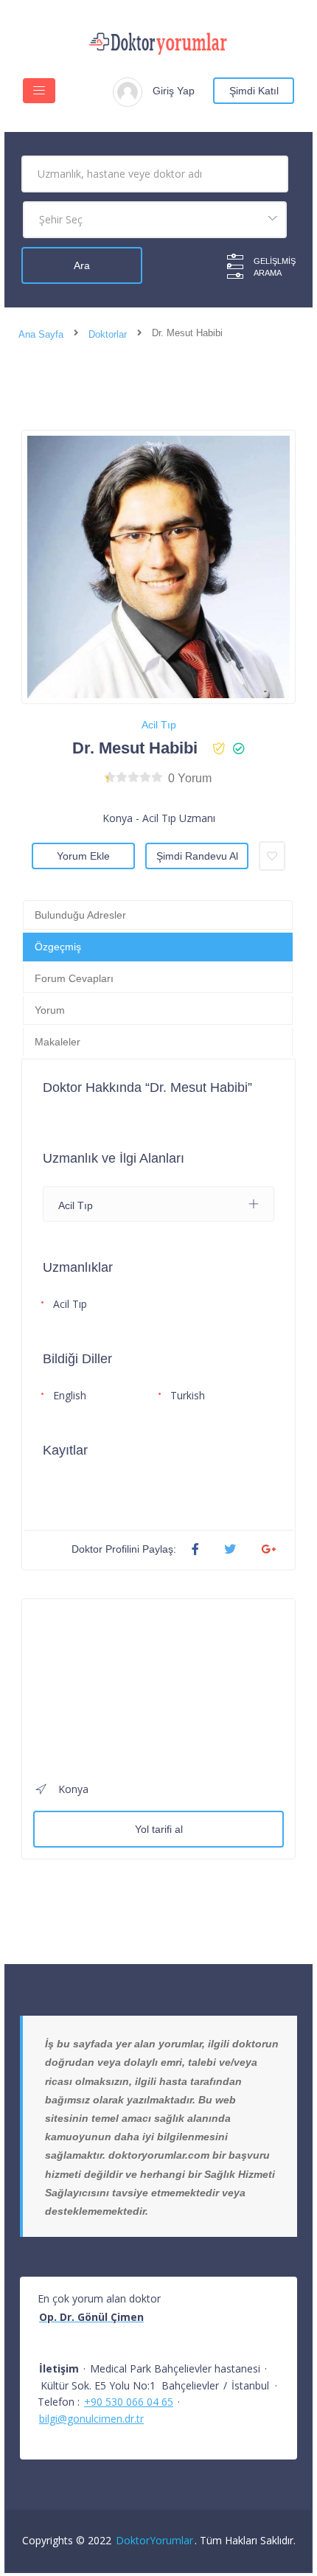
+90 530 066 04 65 (129, 2402)
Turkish (188, 1395)
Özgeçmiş (58, 947)
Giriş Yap (174, 91)
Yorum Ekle (83, 856)
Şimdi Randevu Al (197, 856)
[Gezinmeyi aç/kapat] (39, 91)
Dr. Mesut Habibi (135, 748)
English (70, 1395)
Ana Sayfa (41, 334)
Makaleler (58, 1042)
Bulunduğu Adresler (80, 915)
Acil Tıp (159, 725)
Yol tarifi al (159, 1829)
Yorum (50, 1010)
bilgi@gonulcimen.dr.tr (91, 2419)
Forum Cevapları (74, 978)
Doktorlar (108, 334)
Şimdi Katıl (254, 91)
